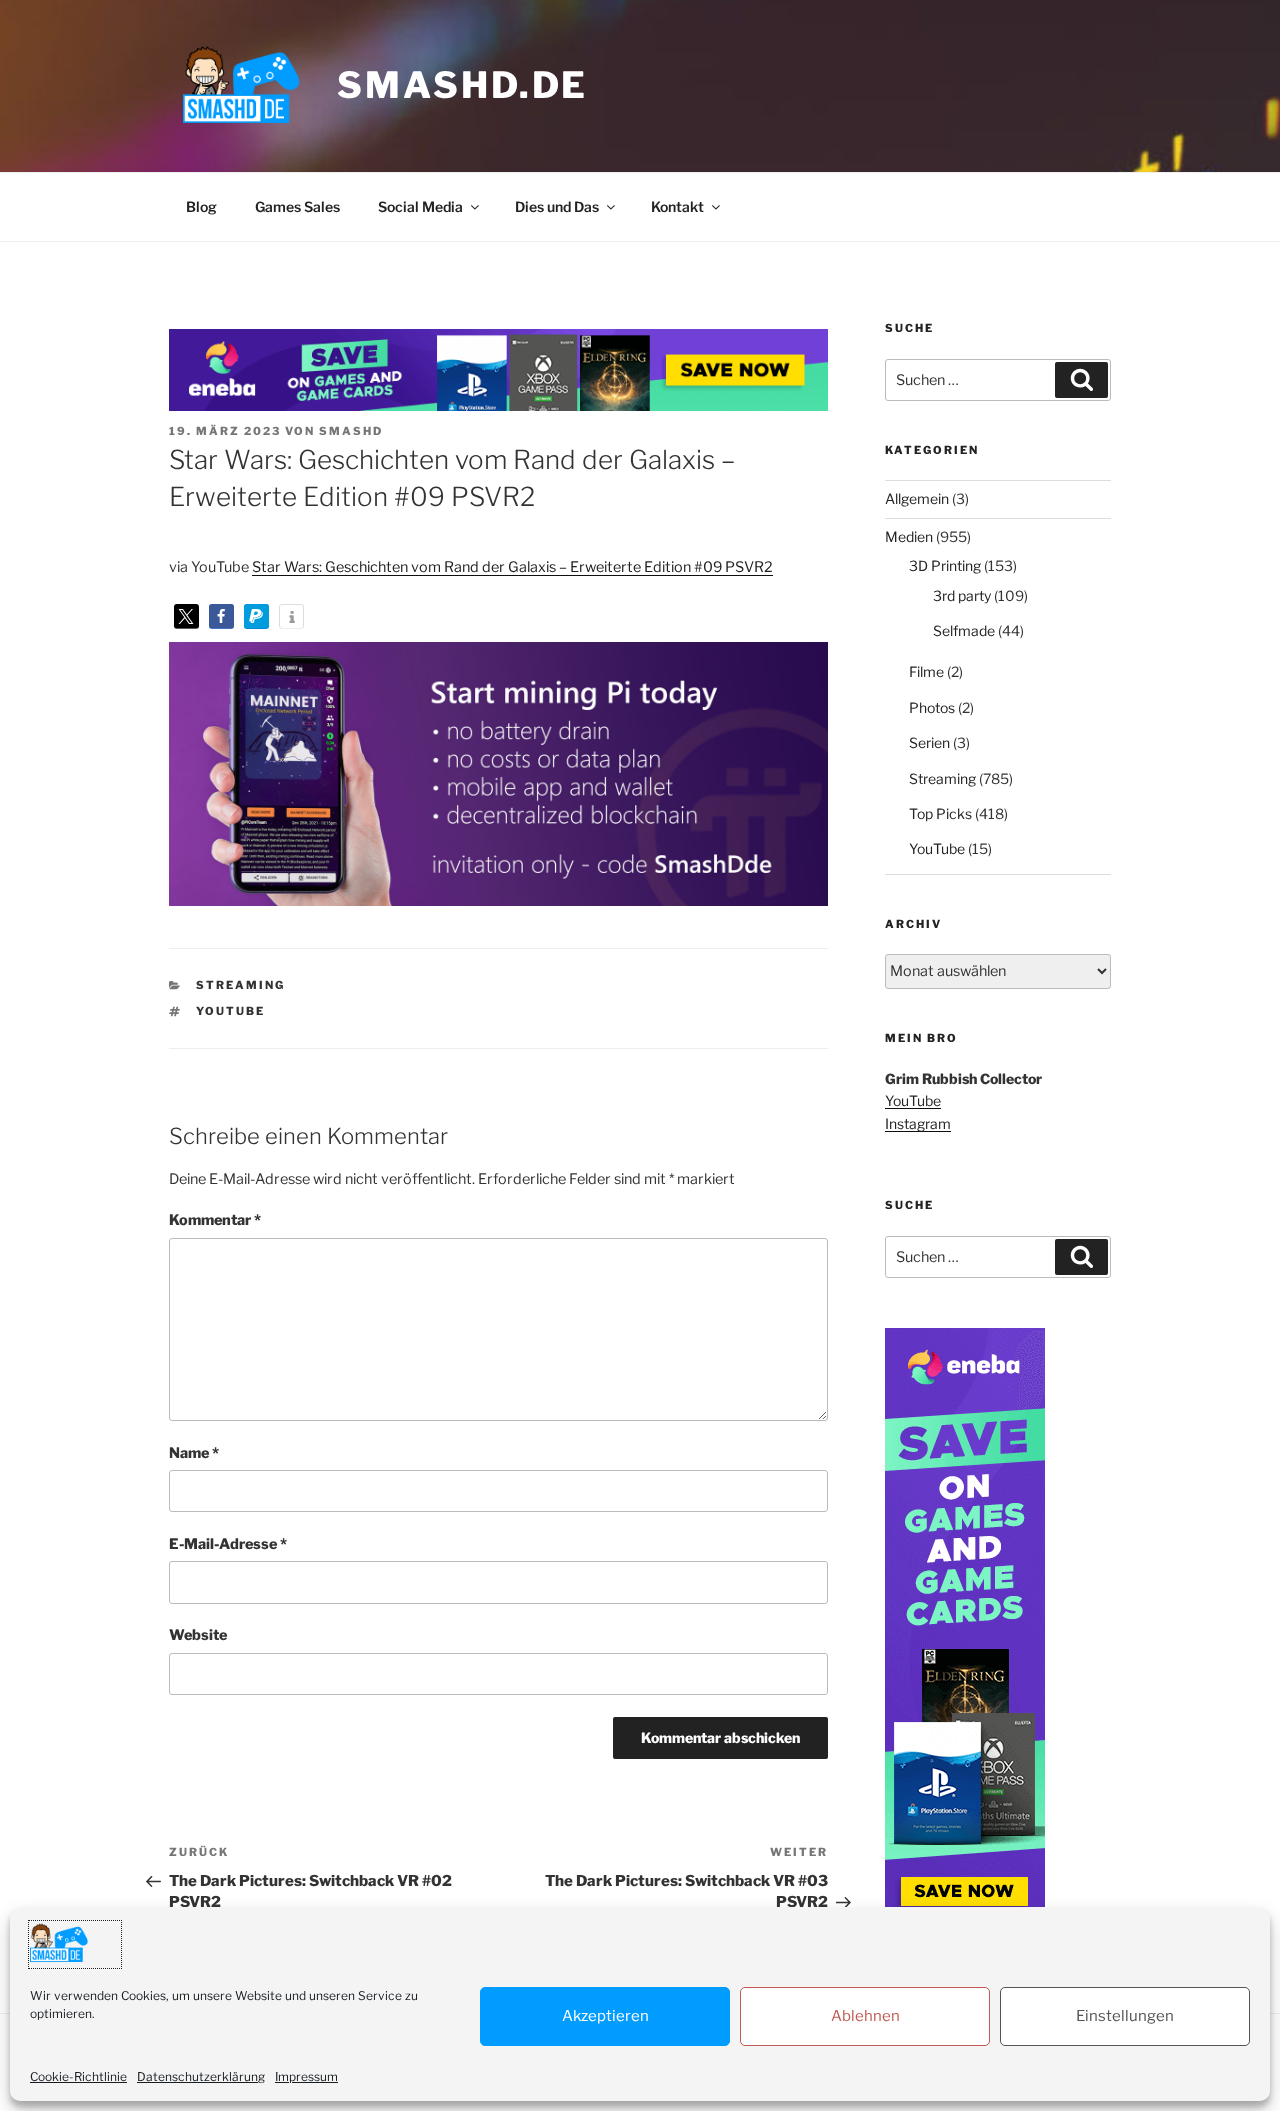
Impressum (306, 2076)
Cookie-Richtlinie (78, 2076)
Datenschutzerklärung (201, 2076)
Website (198, 1635)
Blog (201, 206)
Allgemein (917, 498)
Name (194, 1453)
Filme (926, 671)
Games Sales (297, 206)
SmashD (351, 431)
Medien (909, 536)
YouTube (230, 1011)
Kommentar (215, 1220)
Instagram (918, 1123)
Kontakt (677, 206)
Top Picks (940, 813)
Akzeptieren (605, 2016)
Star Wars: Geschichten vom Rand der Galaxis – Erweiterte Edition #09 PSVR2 (512, 567)
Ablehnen (865, 2016)
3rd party (962, 595)
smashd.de (462, 85)
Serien (929, 742)
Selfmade (964, 630)
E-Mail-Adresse (228, 1544)
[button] (186, 616)
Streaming (240, 985)
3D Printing (945, 565)
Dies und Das (557, 206)
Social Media (420, 206)
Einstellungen (1125, 2016)
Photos (932, 707)
